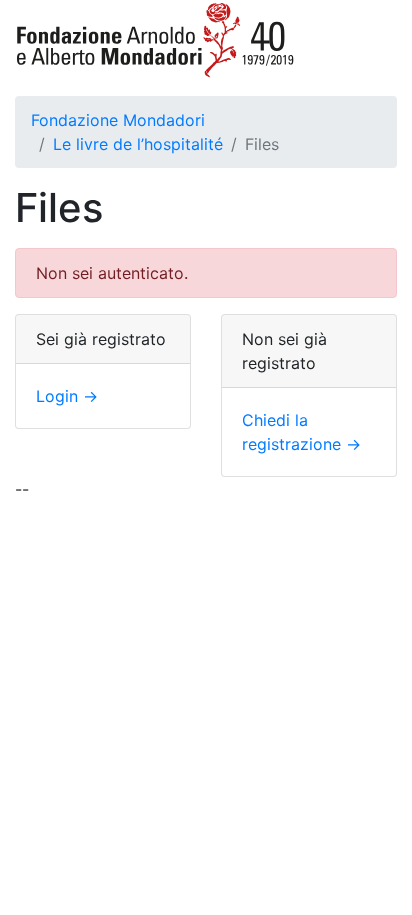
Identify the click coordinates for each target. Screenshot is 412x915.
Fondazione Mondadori (118, 120)
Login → (67, 396)
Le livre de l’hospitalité (138, 144)
